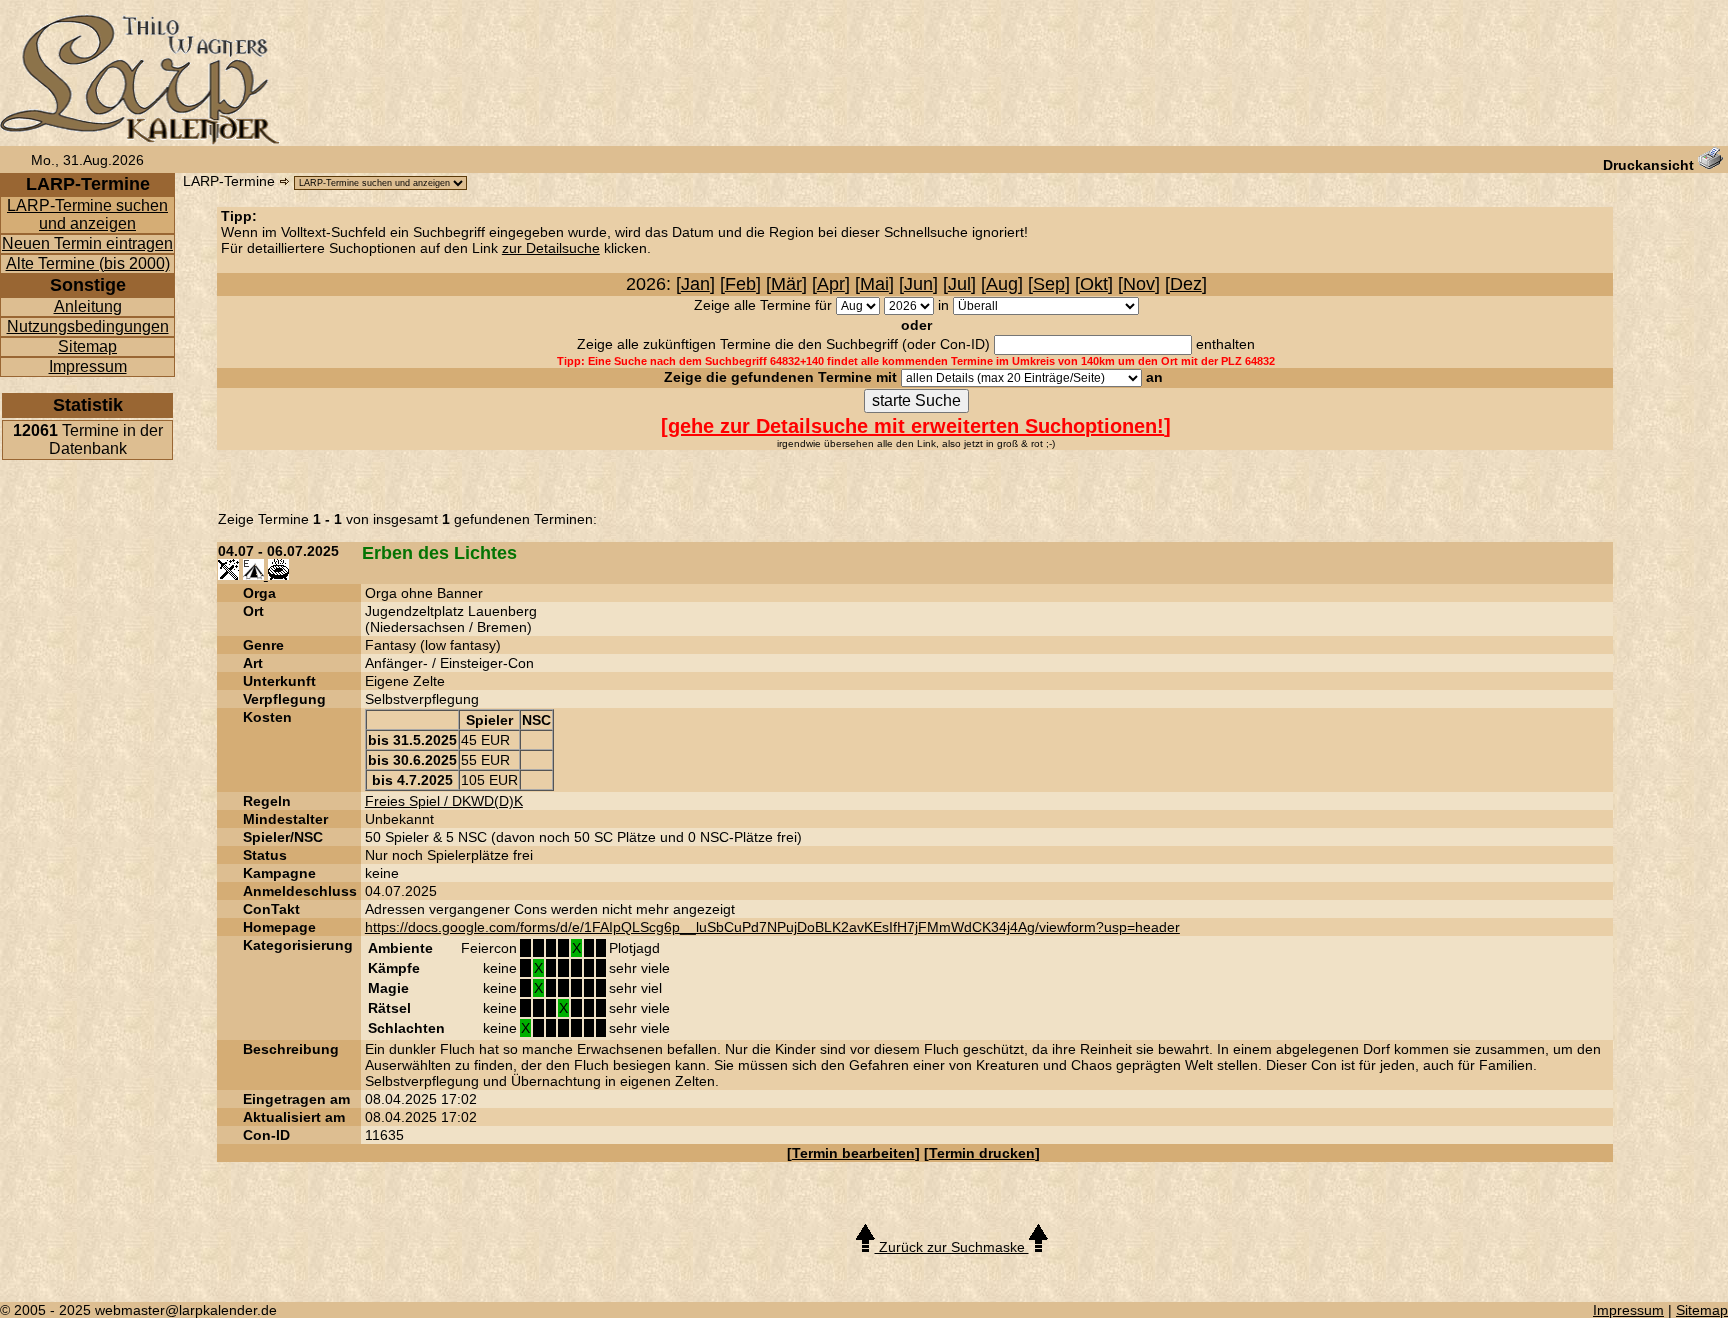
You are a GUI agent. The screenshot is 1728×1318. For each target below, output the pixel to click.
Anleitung (88, 306)
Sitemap (87, 346)
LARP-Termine (229, 181)
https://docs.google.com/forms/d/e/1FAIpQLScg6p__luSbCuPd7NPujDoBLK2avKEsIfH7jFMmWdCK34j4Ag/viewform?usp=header (772, 927)
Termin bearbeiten (853, 1153)
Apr (831, 284)
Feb (740, 284)
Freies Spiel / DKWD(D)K (444, 801)
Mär (786, 284)
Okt (1094, 284)
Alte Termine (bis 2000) (88, 263)
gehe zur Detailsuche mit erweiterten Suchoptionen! (916, 426)
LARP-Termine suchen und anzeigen (87, 214)
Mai (874, 284)
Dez (1186, 284)
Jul (959, 284)
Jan (695, 284)
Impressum (88, 366)
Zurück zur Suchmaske (952, 1247)
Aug (1002, 284)
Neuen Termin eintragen (87, 243)
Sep (1049, 284)
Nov (1139, 284)
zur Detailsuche (551, 248)
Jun (918, 284)
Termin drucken (982, 1153)
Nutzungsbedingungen (88, 326)
